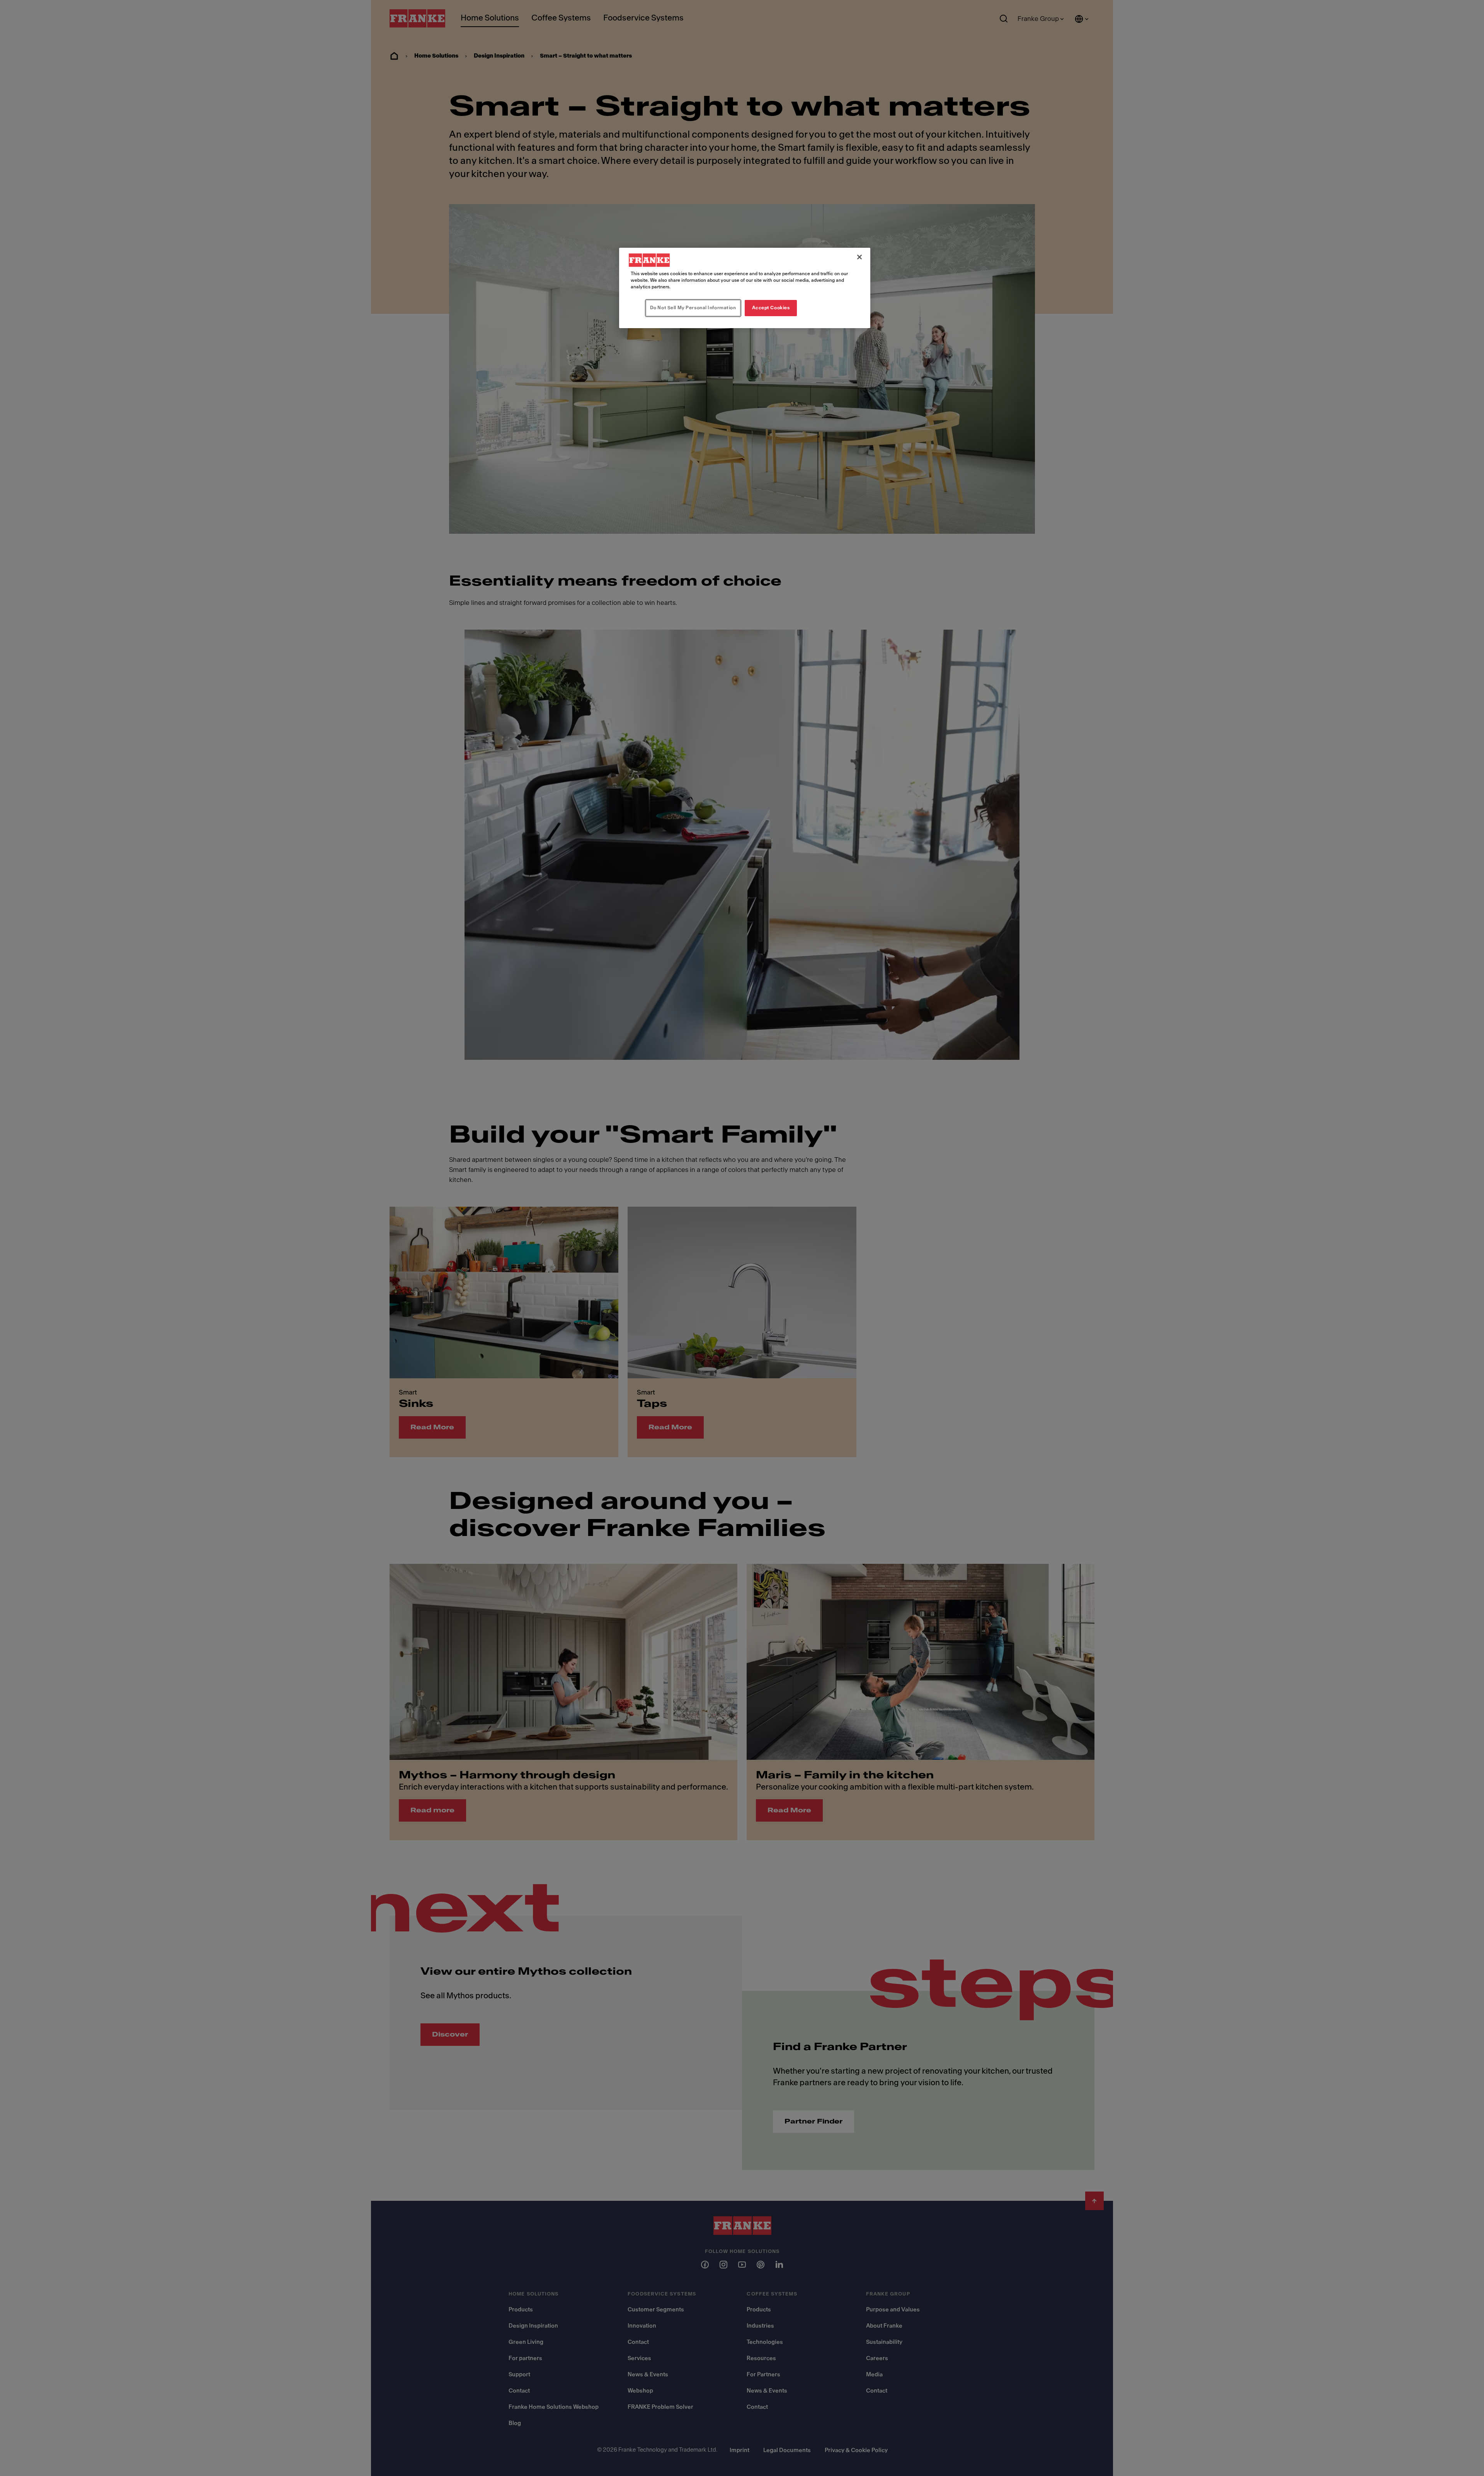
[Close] (859, 257)
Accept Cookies (771, 308)
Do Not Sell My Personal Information (693, 308)
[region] (745, 288)
